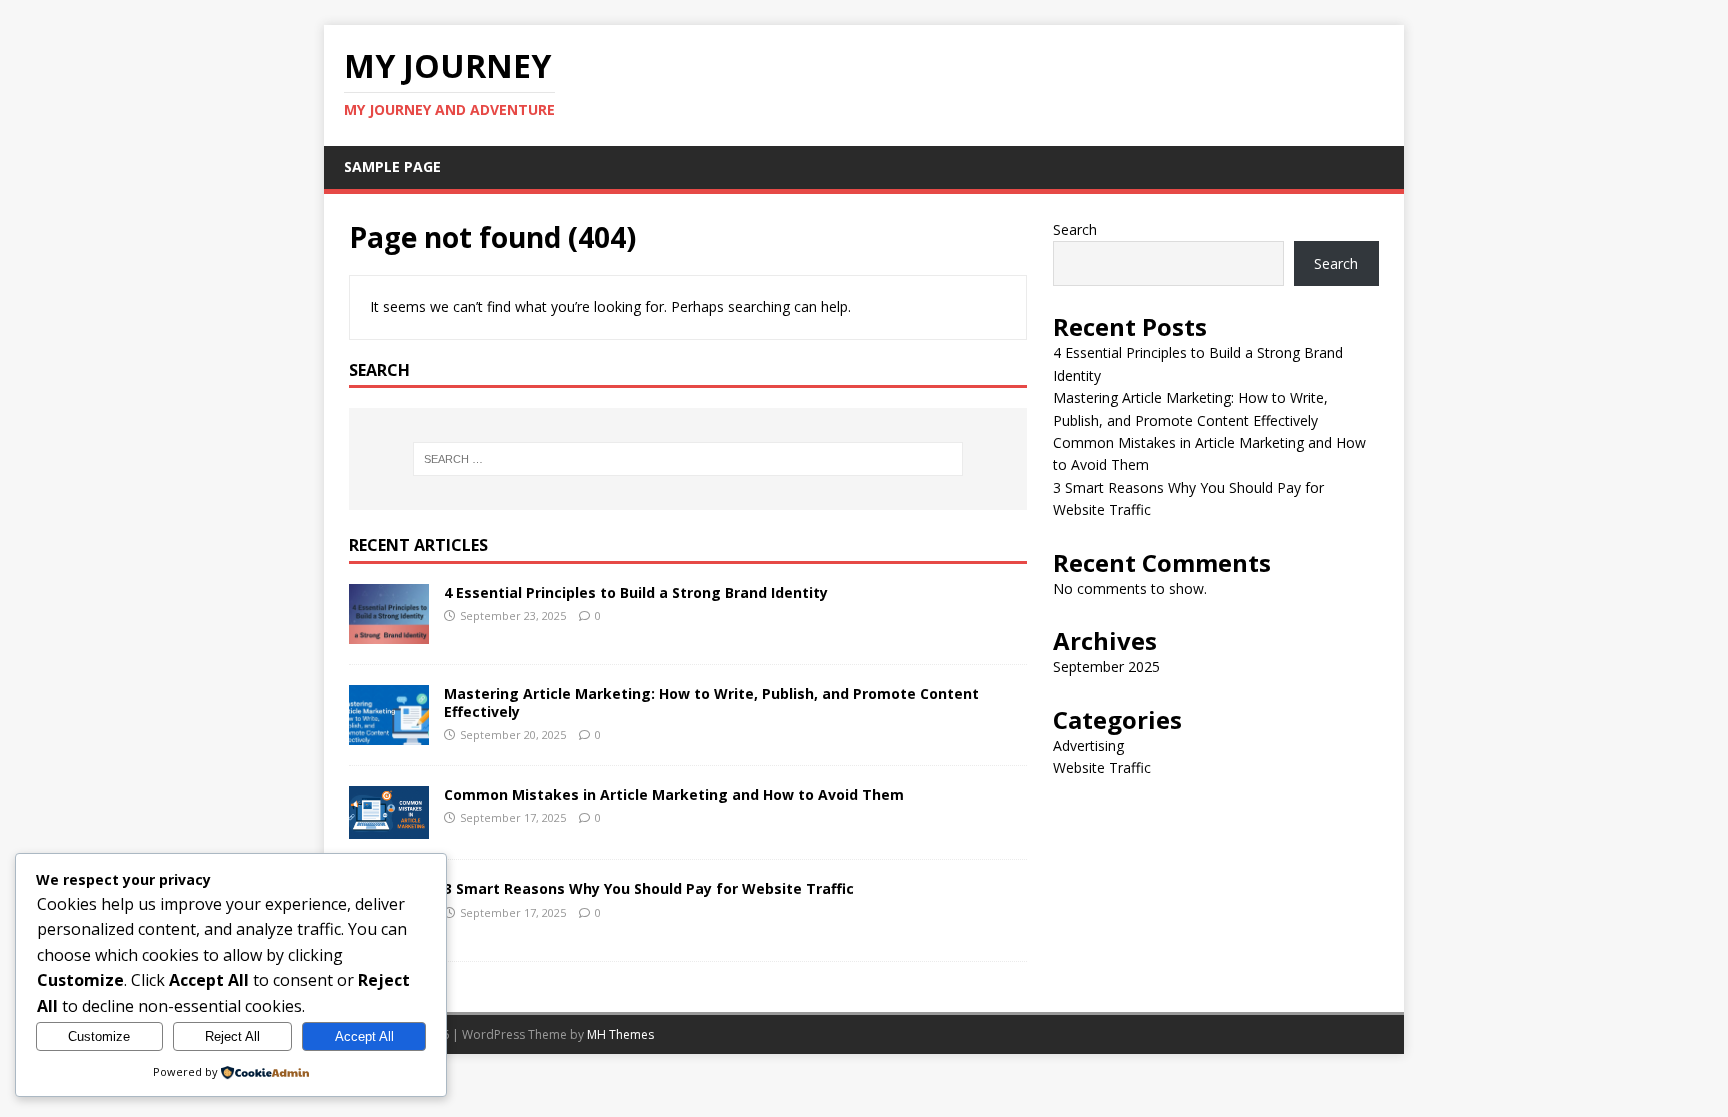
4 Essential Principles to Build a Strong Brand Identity (636, 592)
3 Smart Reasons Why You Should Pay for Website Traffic (649, 888)
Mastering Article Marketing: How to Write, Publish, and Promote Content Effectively (711, 702)
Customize (99, 1036)
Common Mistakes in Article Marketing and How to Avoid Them (674, 794)
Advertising (1088, 745)
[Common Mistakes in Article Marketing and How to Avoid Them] (389, 827)
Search (1075, 229)
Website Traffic (1102, 767)
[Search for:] (688, 459)
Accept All (364, 1036)
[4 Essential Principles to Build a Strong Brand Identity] (389, 632)
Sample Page (392, 166)
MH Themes (620, 1034)
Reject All (232, 1036)
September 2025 (1106, 666)
